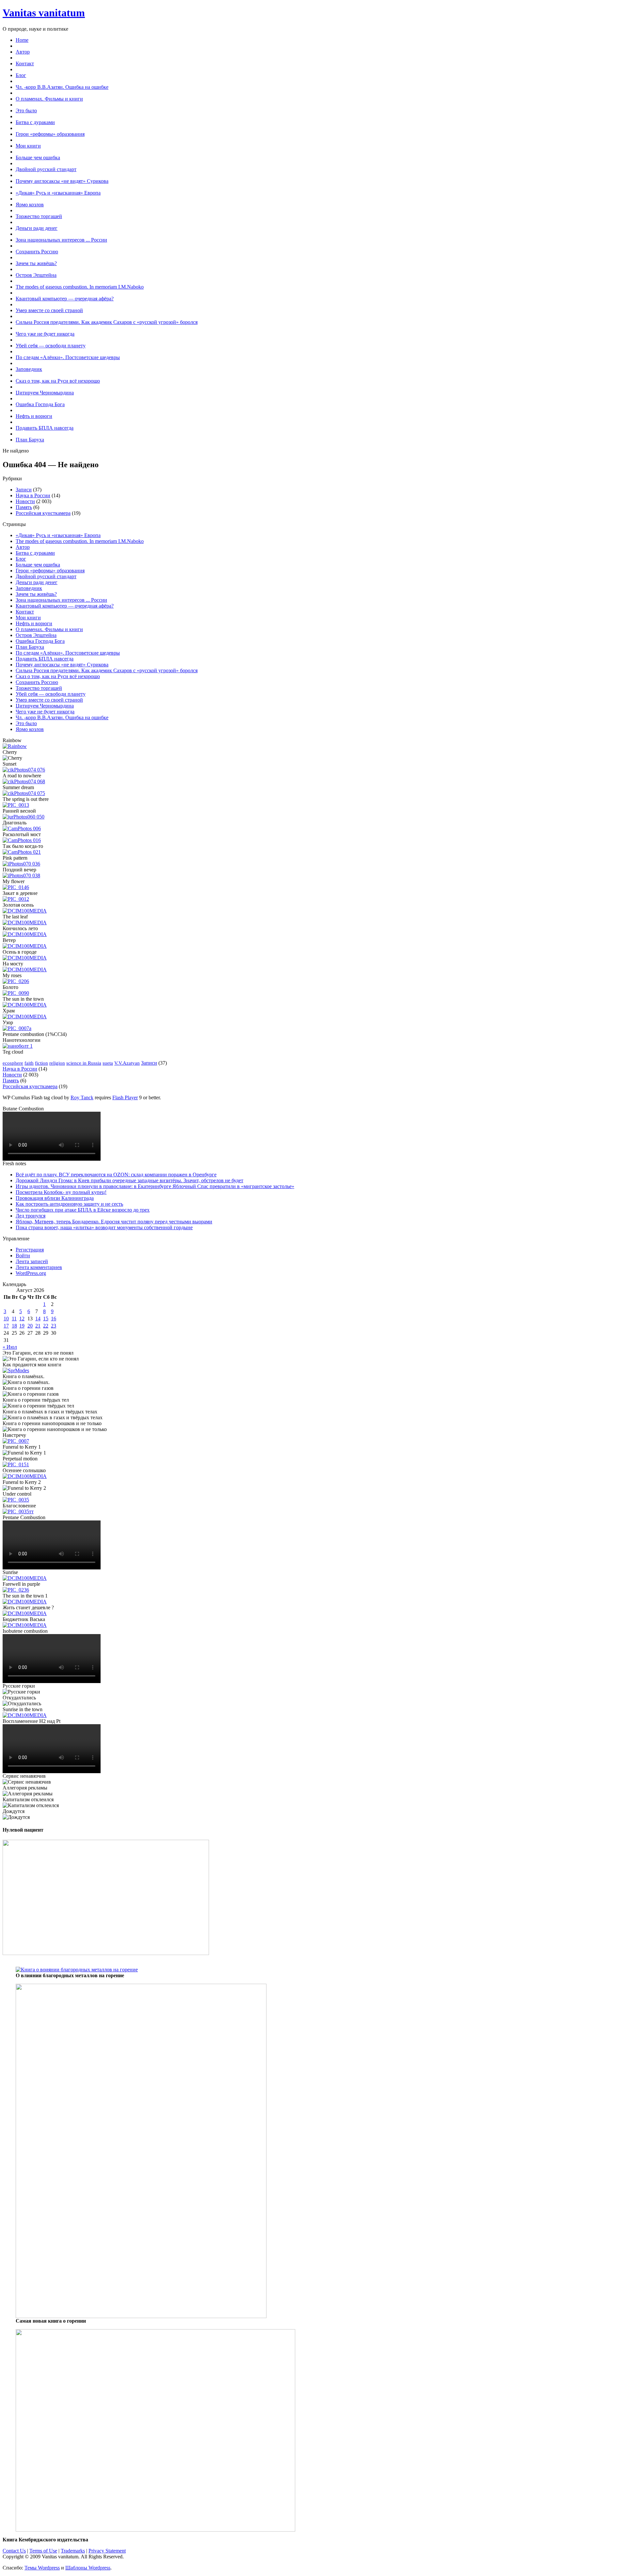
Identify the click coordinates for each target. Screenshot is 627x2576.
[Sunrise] (25, 1578)
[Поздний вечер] (21, 875)
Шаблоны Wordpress (88, 2568)
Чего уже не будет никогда (45, 712)
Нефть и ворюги (34, 623)
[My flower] (16, 887)
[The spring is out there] (16, 805)
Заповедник (29, 588)
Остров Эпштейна (36, 635)
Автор (23, 547)
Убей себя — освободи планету (51, 694)
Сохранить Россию (37, 682)
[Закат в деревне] (16, 899)
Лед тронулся (31, 1216)
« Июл (10, 1347)
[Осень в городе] (25, 958)
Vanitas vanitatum (44, 13)
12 (22, 1319)
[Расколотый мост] (22, 840)
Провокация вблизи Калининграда (55, 1198)
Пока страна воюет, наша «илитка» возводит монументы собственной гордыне (104, 1227)
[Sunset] (24, 770)
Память (24, 507)
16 (54, 1319)
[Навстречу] (16, 1441)
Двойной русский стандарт (46, 576)
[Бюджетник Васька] (25, 1625)
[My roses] (16, 981)
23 (54, 1326)
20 (30, 1326)
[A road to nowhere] (24, 781)
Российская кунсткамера (43, 513)
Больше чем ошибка (38, 565)
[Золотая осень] (25, 911)
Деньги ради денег (37, 582)
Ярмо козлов (30, 729)
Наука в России (33, 495)
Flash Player (125, 1097)
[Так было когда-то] (22, 852)
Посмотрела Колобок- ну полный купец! (61, 1192)
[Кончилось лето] (25, 934)
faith (29, 1063)
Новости (25, 501)
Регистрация (30, 1250)
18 (14, 1326)
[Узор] (17, 1028)
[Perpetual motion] (16, 1464)
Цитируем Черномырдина (45, 706)
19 (22, 1326)
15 (46, 1319)
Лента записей (32, 1261)
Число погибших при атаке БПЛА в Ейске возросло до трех (83, 1210)
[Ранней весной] (24, 817)
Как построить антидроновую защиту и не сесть (69, 1204)
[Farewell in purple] (16, 1590)
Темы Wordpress (42, 2568)
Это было (26, 723)
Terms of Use (43, 2551)
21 (38, 1326)
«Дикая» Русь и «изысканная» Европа (58, 535)
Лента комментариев (39, 1267)
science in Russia (84, 1063)
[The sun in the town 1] (25, 1602)
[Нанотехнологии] (18, 1046)
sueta (108, 1063)
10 (6, 1319)
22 (46, 1326)
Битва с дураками (35, 553)
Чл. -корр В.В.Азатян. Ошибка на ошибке (62, 717)
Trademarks (73, 2551)
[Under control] (16, 1500)
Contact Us (14, 2551)
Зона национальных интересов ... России (61, 600)
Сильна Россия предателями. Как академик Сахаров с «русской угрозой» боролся (107, 670)
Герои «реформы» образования (50, 571)
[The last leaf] (25, 922)
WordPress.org (31, 1273)
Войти (23, 1256)
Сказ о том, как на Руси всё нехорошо (58, 676)
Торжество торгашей (39, 688)
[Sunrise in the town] (25, 1715)
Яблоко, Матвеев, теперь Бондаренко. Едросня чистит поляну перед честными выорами (114, 1222)
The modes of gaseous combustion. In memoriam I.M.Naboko (80, 541)
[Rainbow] (15, 746)
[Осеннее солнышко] (25, 1476)
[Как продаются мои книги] (16, 1370)
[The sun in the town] (25, 1005)
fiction (41, 1063)
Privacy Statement (107, 2551)
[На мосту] (25, 970)
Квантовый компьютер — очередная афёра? (65, 606)
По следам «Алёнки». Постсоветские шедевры (68, 653)
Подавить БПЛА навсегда (45, 659)
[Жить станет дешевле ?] (25, 1613)
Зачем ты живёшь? (36, 594)
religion (57, 1063)
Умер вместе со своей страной (49, 700)
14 (38, 1319)
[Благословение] (18, 1511)
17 (6, 1326)
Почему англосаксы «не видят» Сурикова (62, 665)
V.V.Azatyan (127, 1063)
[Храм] (25, 1017)
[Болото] (16, 993)
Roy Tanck (82, 1097)
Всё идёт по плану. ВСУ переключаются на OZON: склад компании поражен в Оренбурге (116, 1175)
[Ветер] (25, 946)
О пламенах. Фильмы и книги (49, 629)
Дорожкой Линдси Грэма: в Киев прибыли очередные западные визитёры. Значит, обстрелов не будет (129, 1180)
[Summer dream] (24, 793)
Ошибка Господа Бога (40, 641)
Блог (21, 559)
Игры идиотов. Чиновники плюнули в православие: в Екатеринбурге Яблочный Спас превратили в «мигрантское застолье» (155, 1186)
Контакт (25, 612)
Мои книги (28, 618)
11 (14, 1319)
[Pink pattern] (21, 864)
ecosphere (13, 1063)
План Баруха (30, 647)
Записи (24, 490)
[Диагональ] (22, 828)
